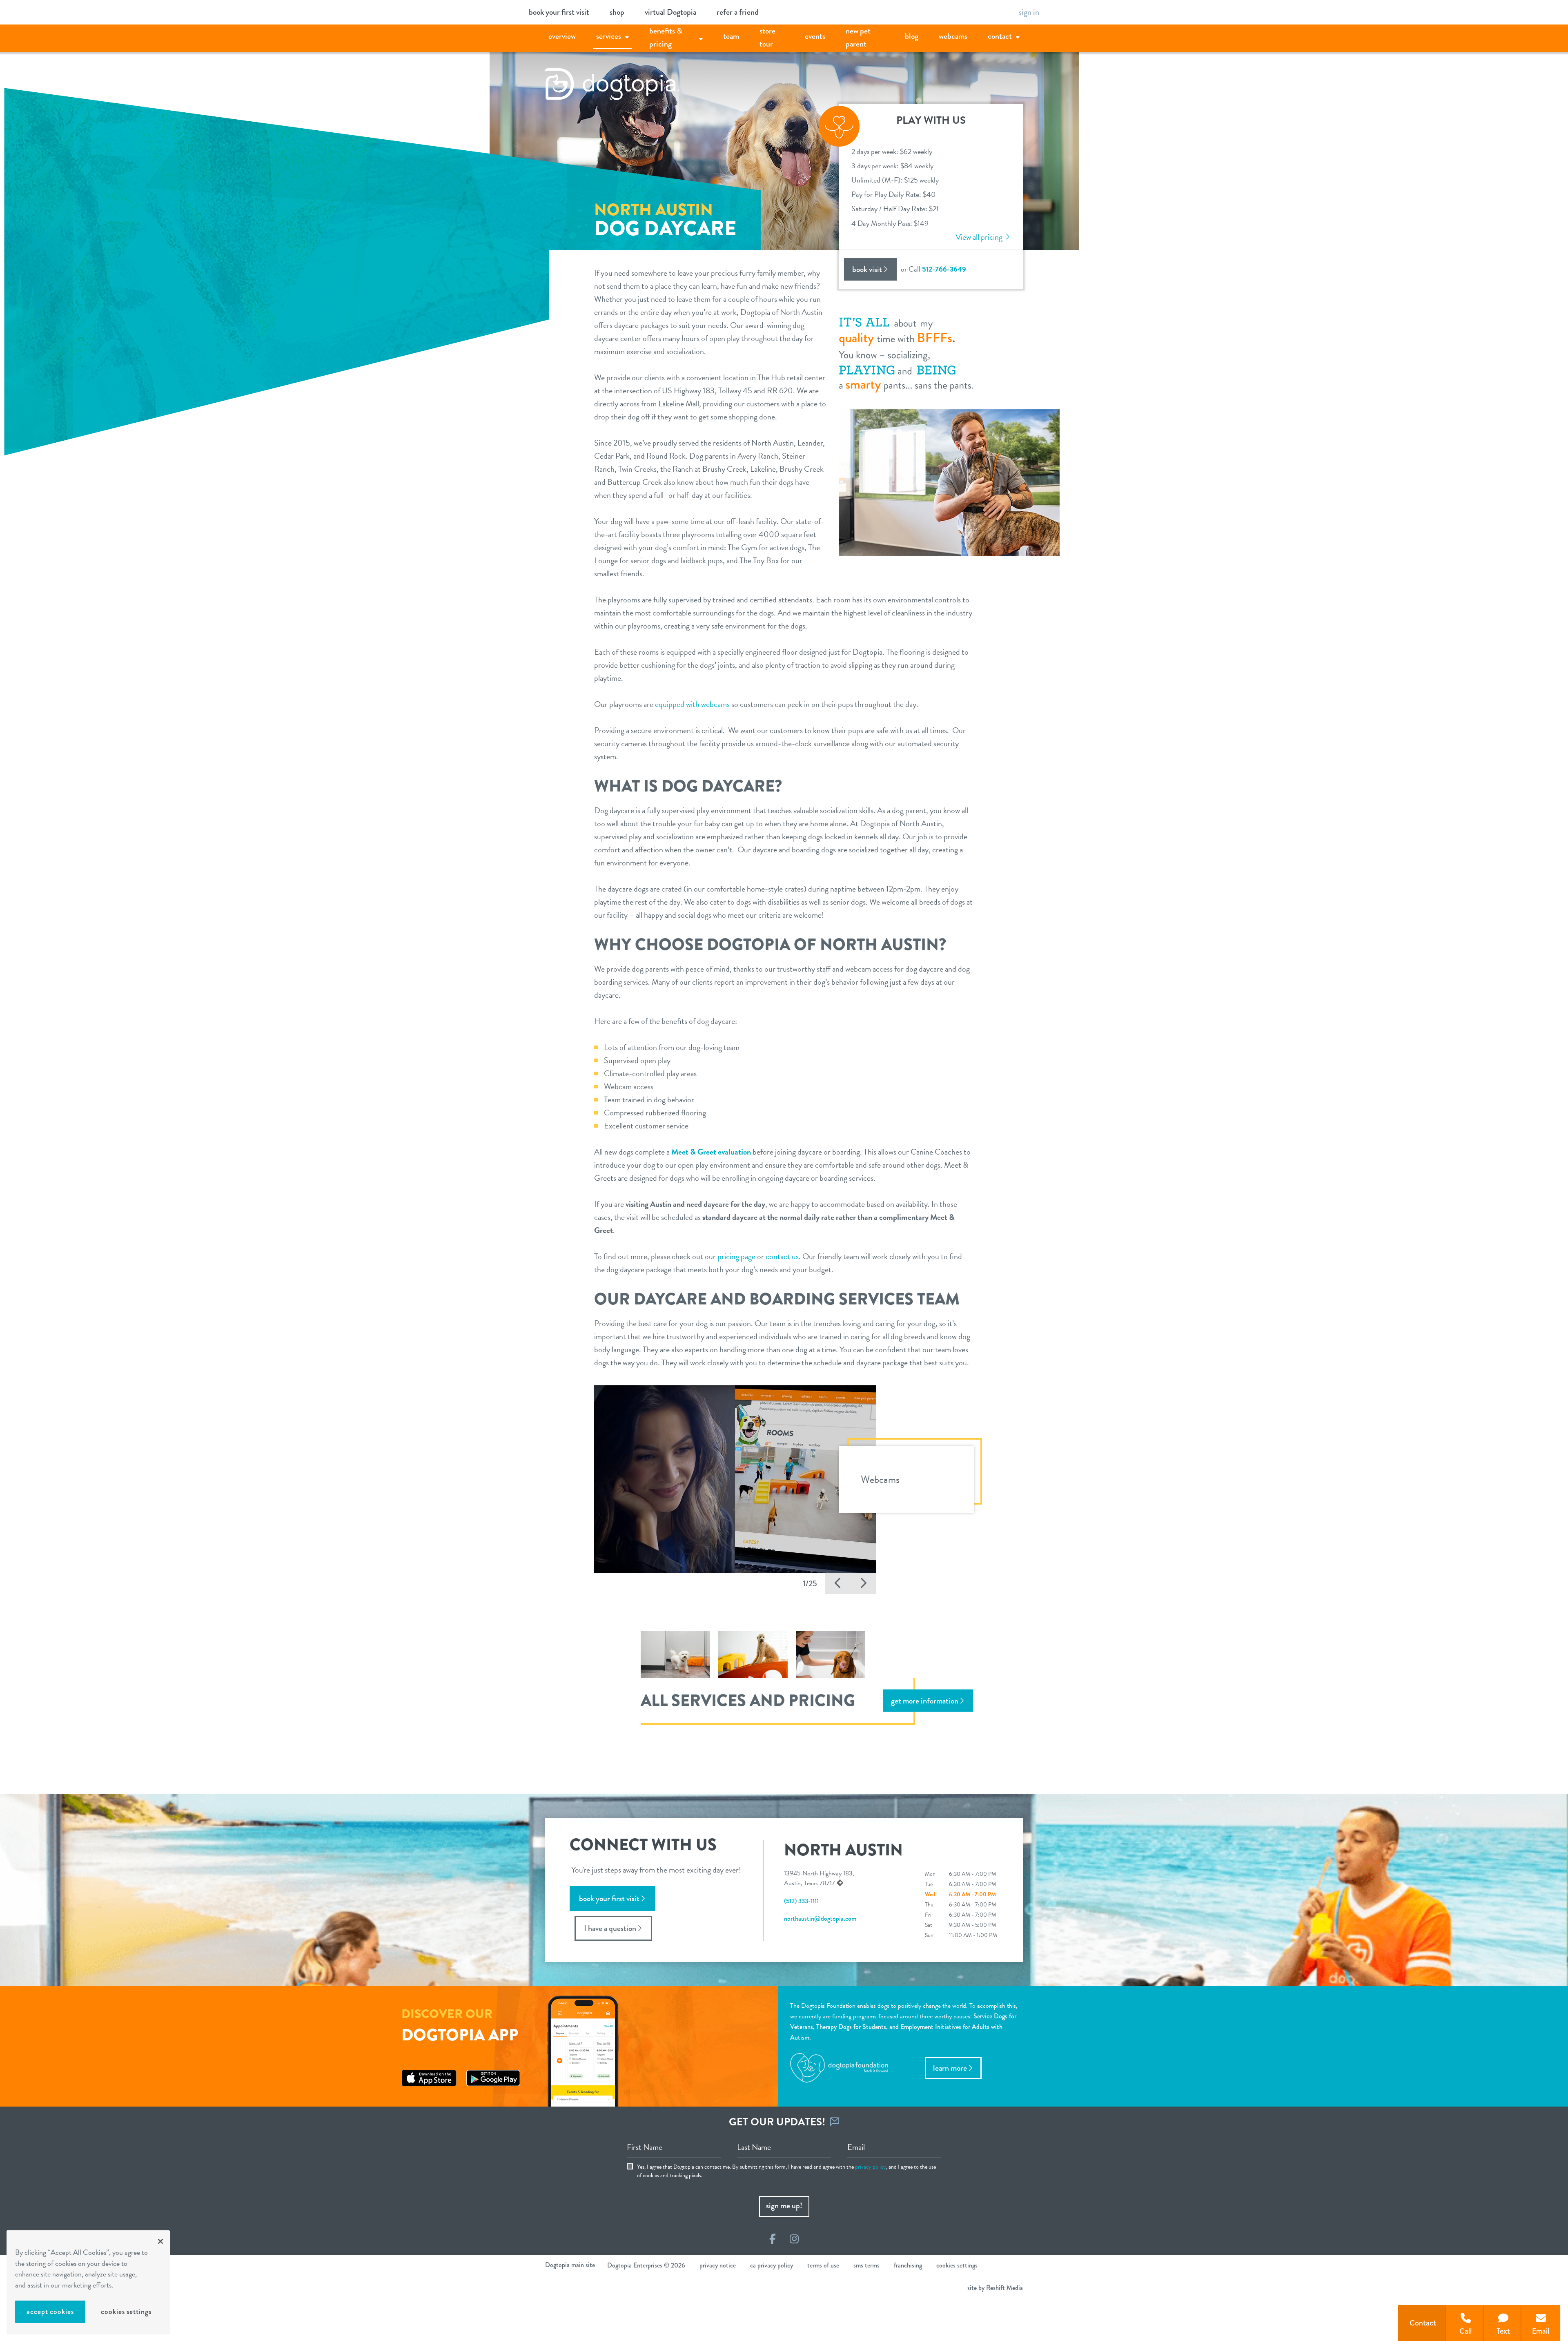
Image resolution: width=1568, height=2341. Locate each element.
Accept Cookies (50, 2312)
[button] (838, 1584)
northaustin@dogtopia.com (820, 1919)
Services (609, 36)
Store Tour (767, 37)
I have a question (610, 1928)
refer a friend (738, 12)
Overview (562, 36)
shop (617, 12)
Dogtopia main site (570, 2265)
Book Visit (867, 269)
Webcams (953, 36)
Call (1466, 2331)
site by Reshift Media (995, 2288)
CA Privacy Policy (772, 2265)
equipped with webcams (692, 704)
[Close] (160, 2241)
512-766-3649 (944, 269)
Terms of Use (823, 2265)
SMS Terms (866, 2265)
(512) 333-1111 (801, 1901)
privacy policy (871, 2167)
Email (1541, 2331)
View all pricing (980, 237)
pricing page (736, 1256)
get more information (925, 1701)
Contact (1000, 36)
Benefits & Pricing (666, 37)
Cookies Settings (126, 2312)
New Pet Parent (858, 37)
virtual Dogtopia (670, 12)
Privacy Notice (718, 2265)
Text (1503, 2331)
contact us (782, 1256)
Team (731, 36)
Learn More (950, 2068)
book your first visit (559, 12)
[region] (88, 2282)
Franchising (908, 2265)
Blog (912, 36)
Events (815, 36)
